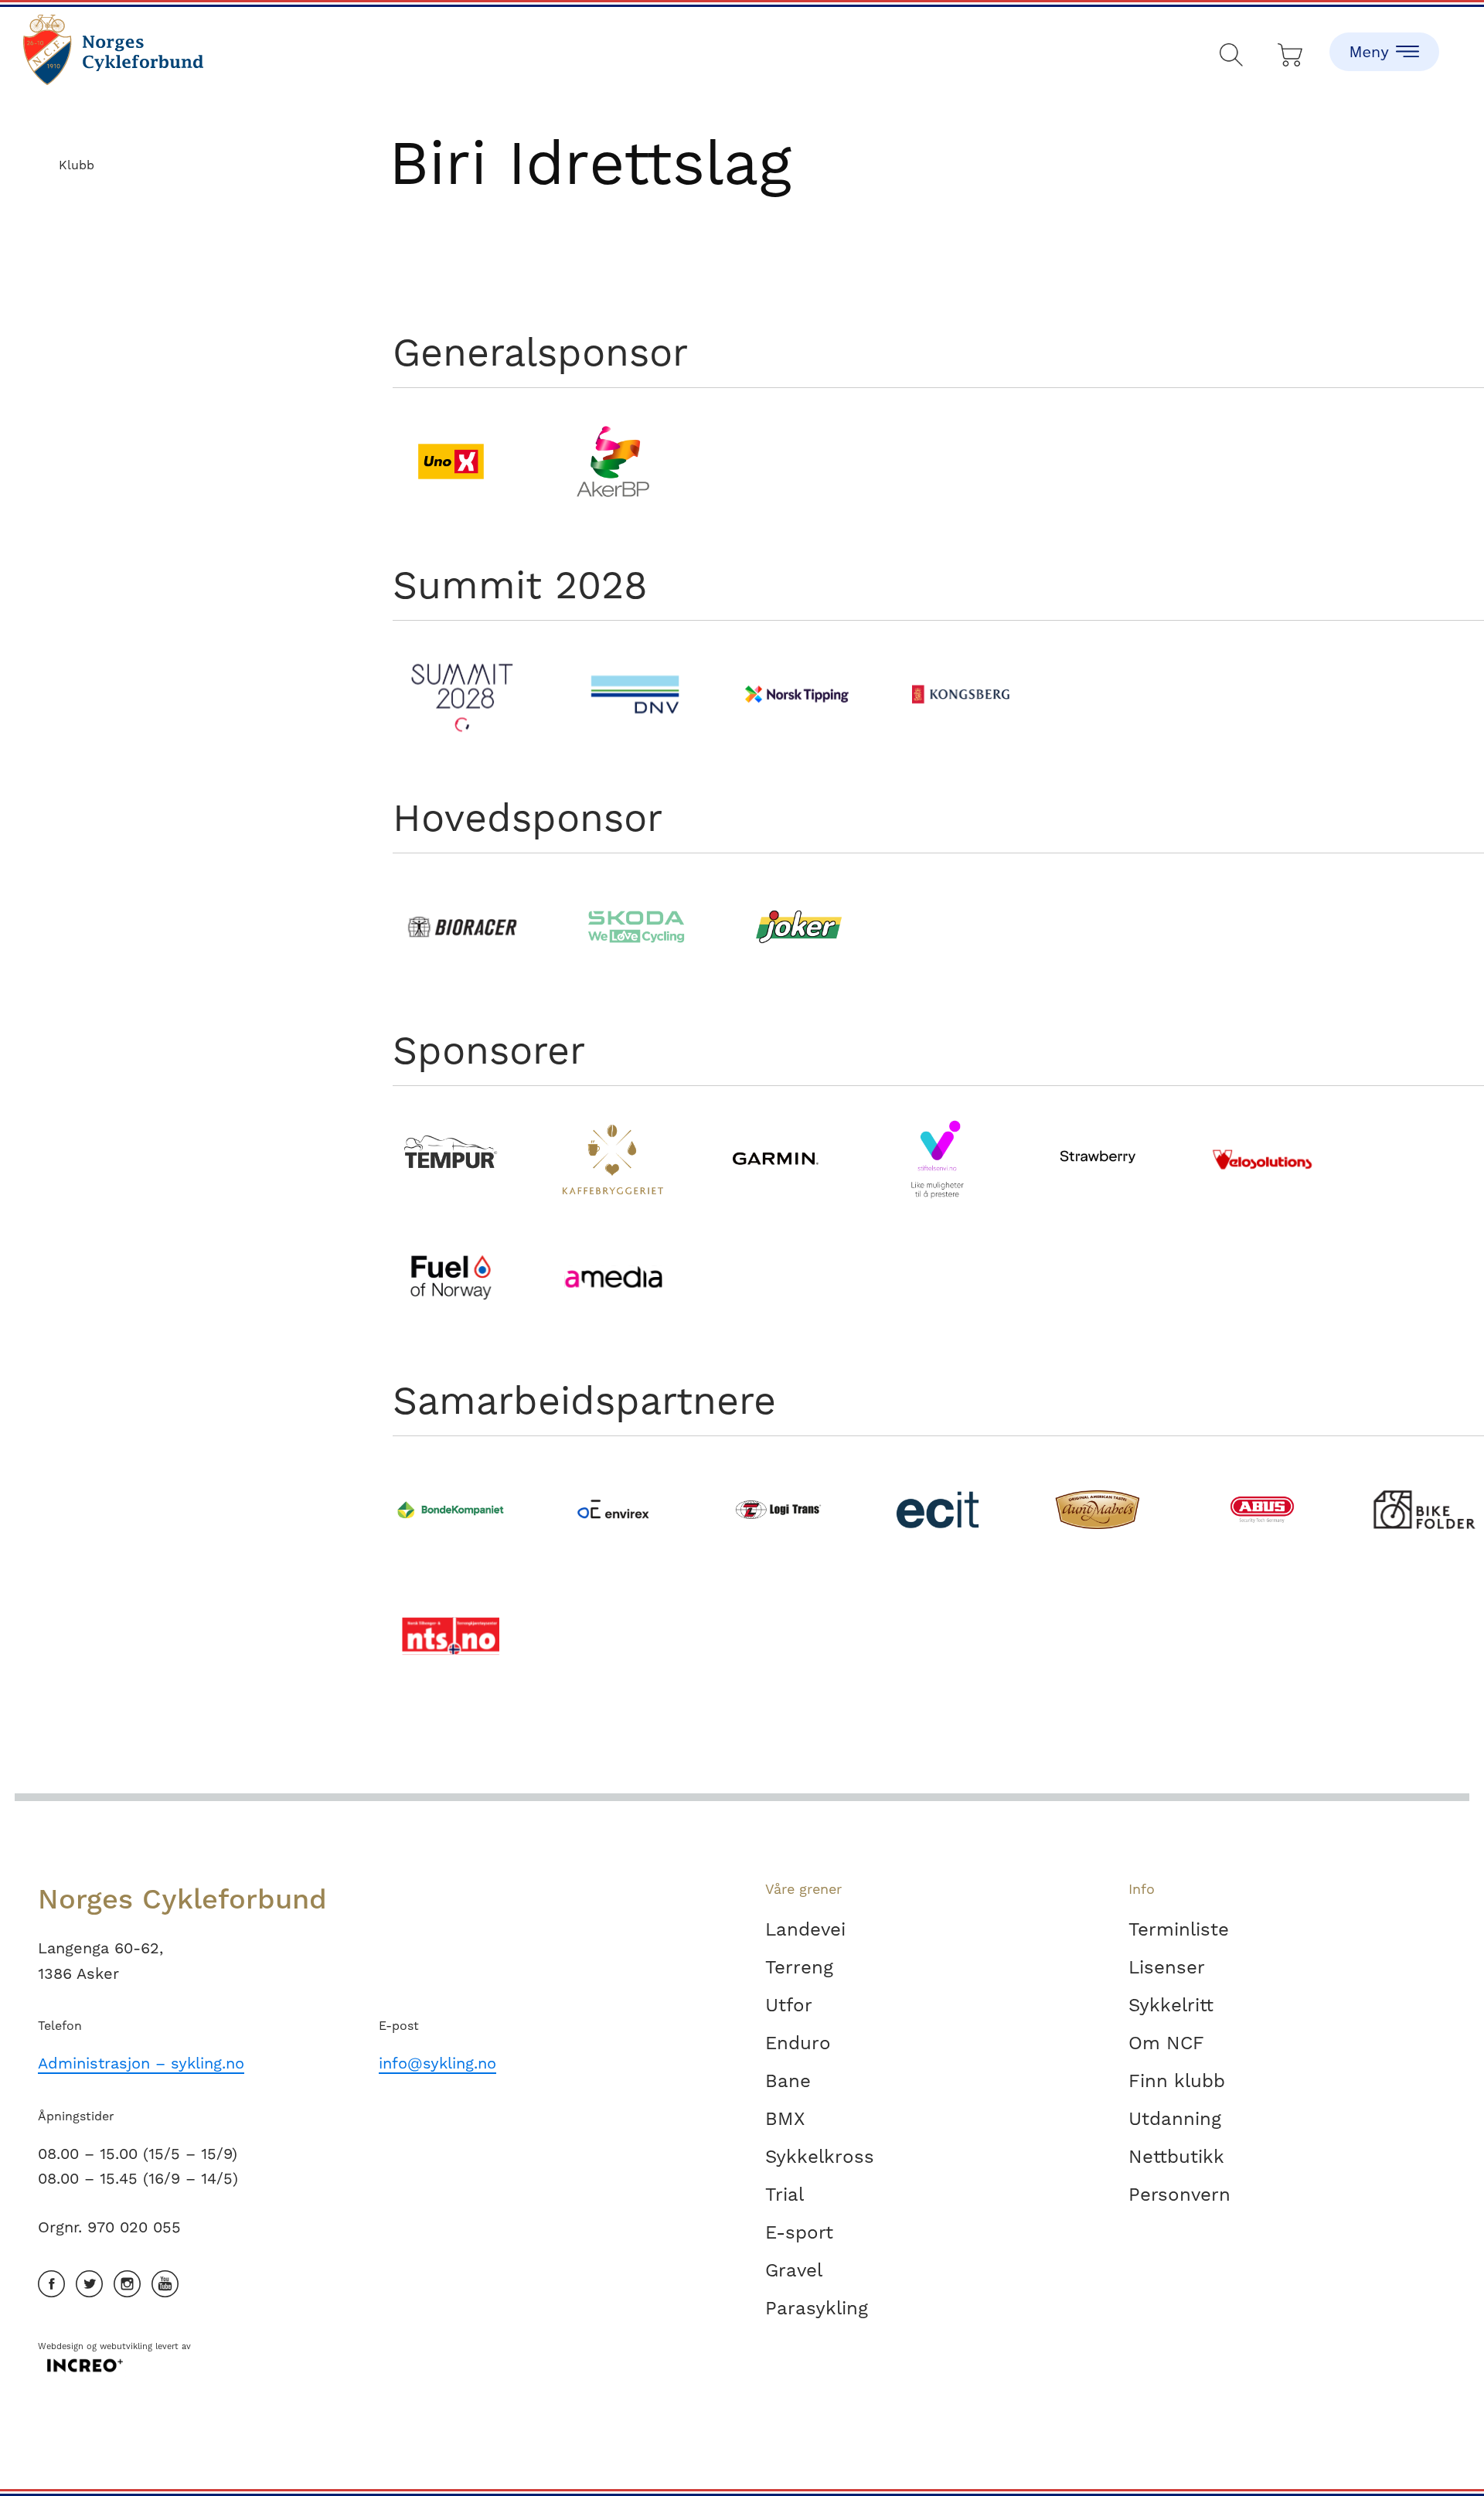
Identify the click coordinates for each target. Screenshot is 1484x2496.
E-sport (799, 2232)
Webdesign (61, 2346)
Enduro (798, 2043)
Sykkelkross (820, 2157)
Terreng (799, 1967)
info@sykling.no (437, 2063)
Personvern (1179, 2195)
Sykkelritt (1171, 2005)
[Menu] (1384, 39)
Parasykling (817, 2308)
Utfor (789, 2005)
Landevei (805, 1929)
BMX (785, 2119)
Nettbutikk (1176, 2157)
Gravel (794, 2270)
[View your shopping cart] (1291, 51)
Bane (788, 2081)
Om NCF (1166, 2043)
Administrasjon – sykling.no (141, 2063)
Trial (785, 2195)
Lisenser (1167, 1967)
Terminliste (1179, 1929)
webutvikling (126, 2346)
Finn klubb (1177, 2081)
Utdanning (1175, 2119)
